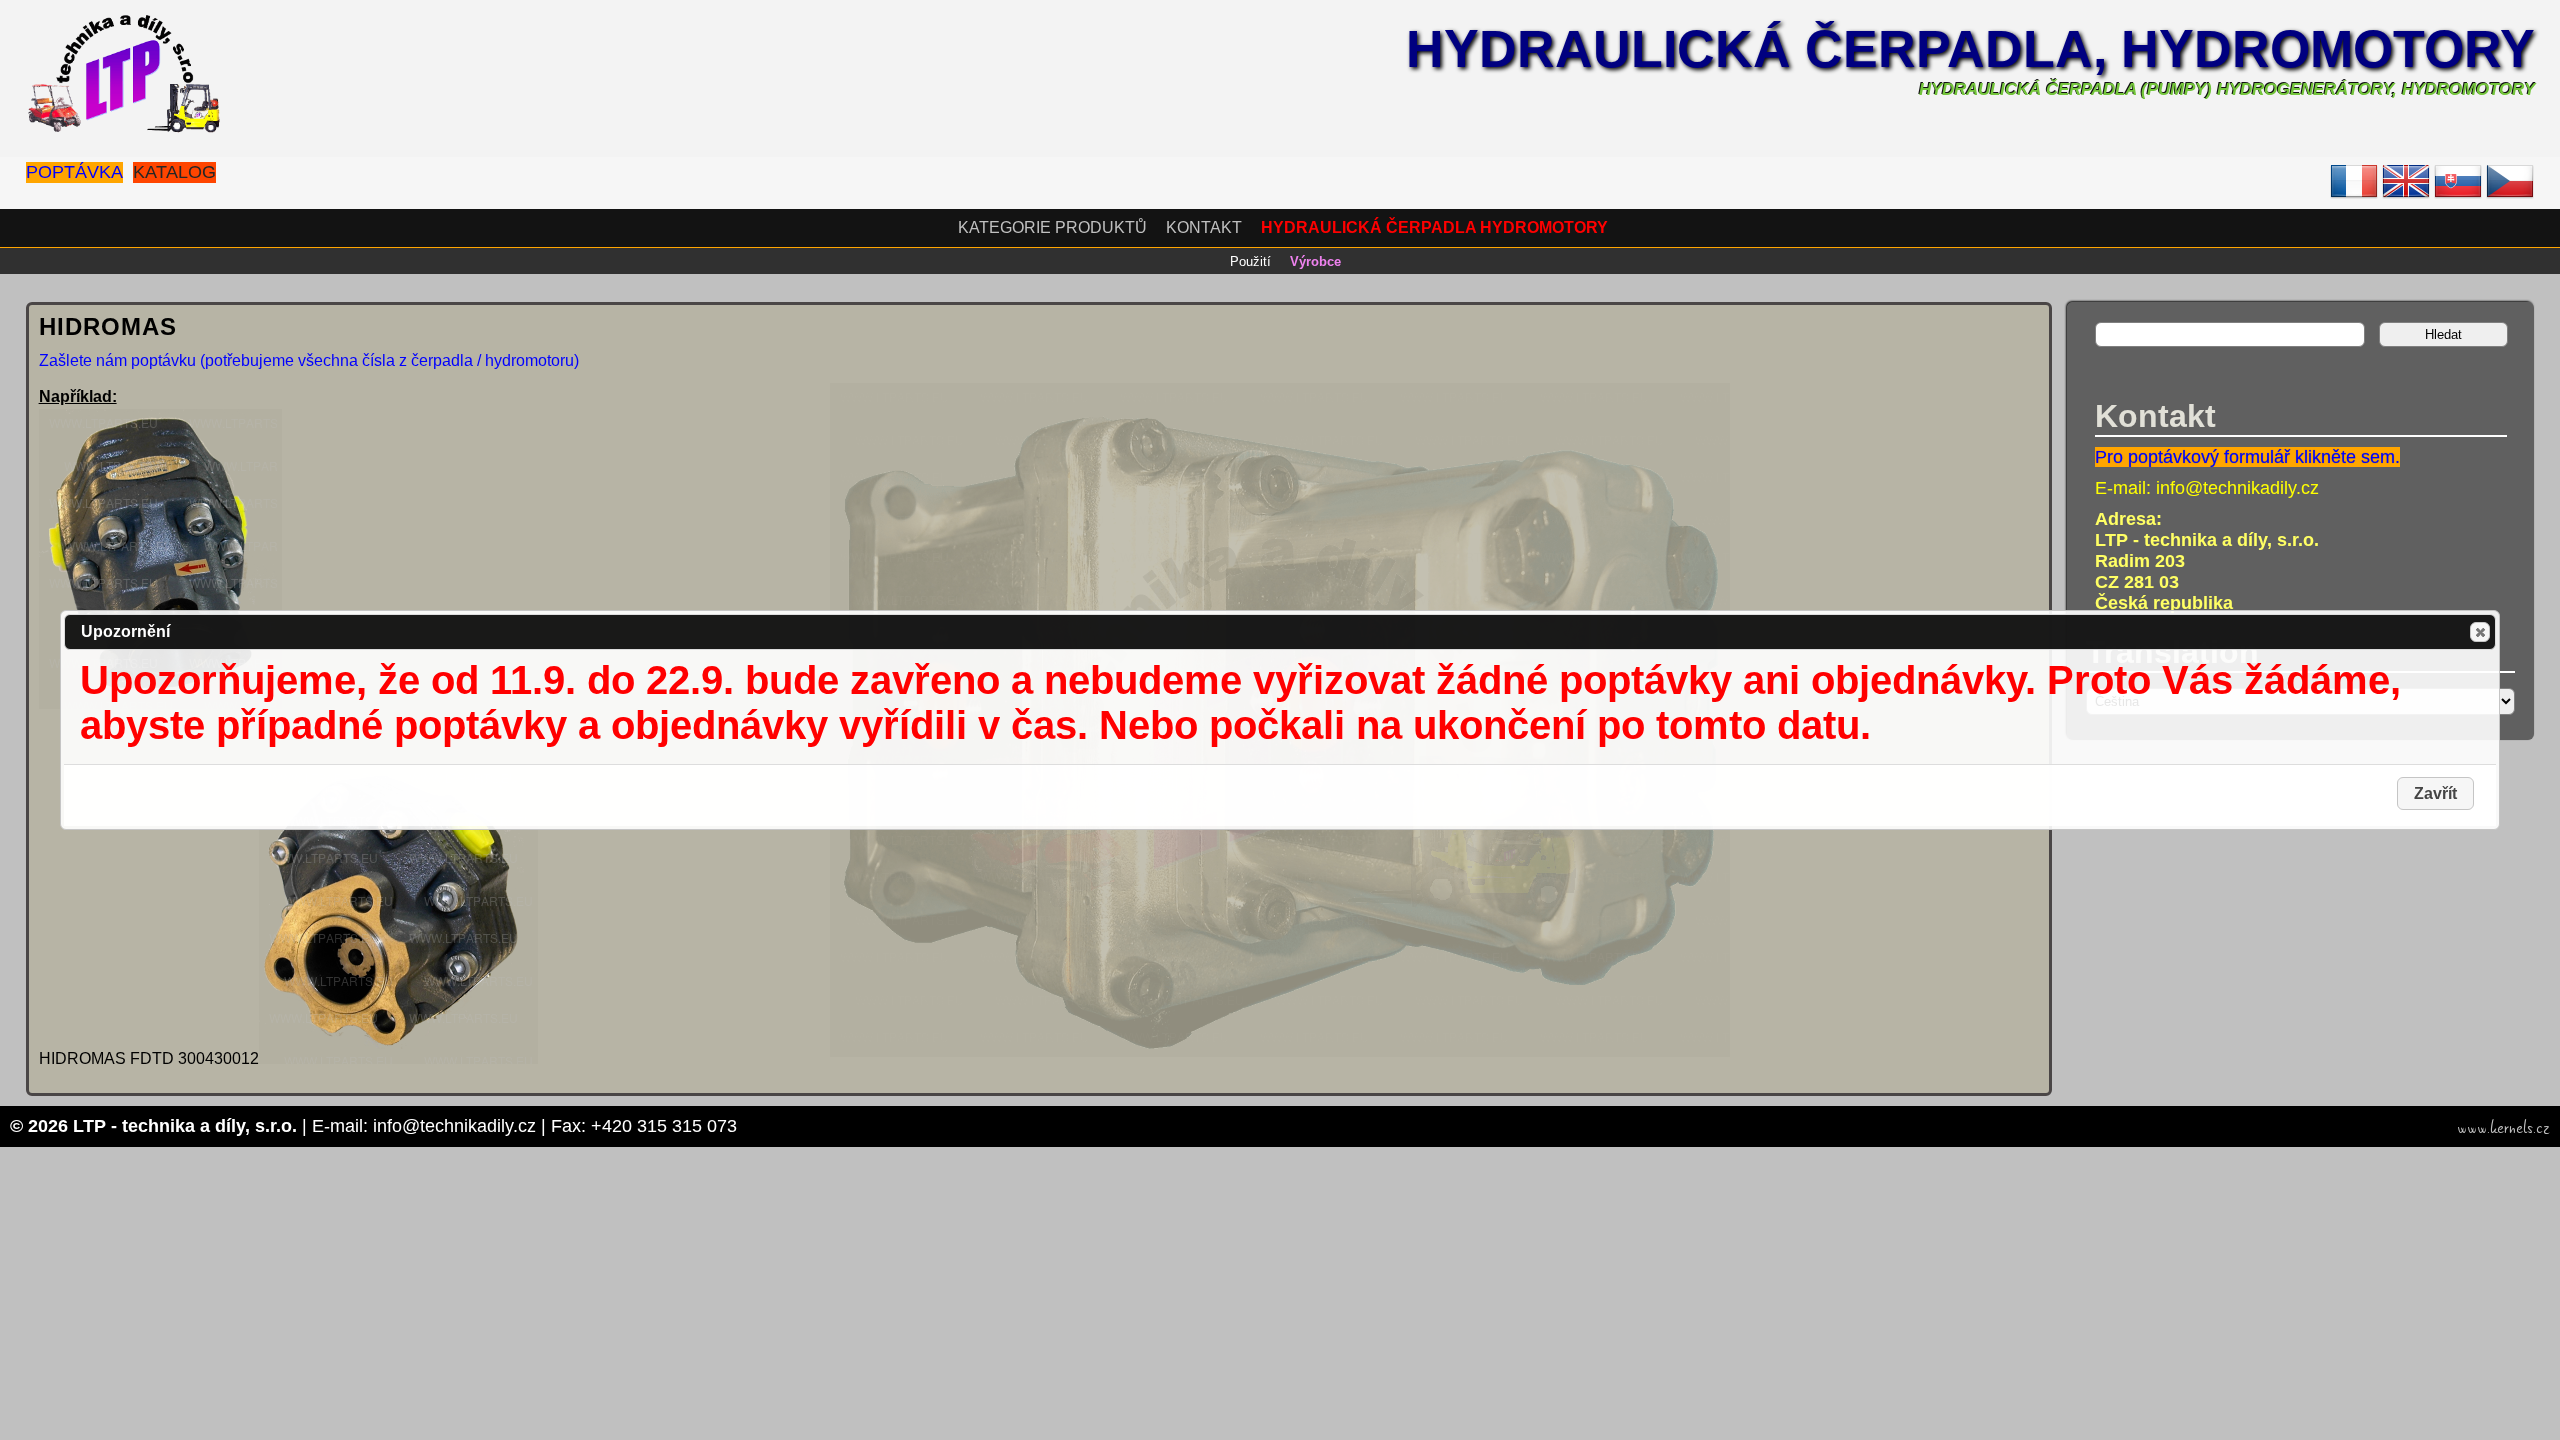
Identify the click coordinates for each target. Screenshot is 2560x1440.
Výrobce (1315, 261)
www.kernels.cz (2503, 1128)
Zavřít (2480, 632)
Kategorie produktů (1052, 227)
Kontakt (1204, 227)
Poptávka (74, 172)
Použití (1250, 261)
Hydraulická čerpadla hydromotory (1434, 227)
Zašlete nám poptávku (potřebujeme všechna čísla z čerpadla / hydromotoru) (309, 360)
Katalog (174, 172)
